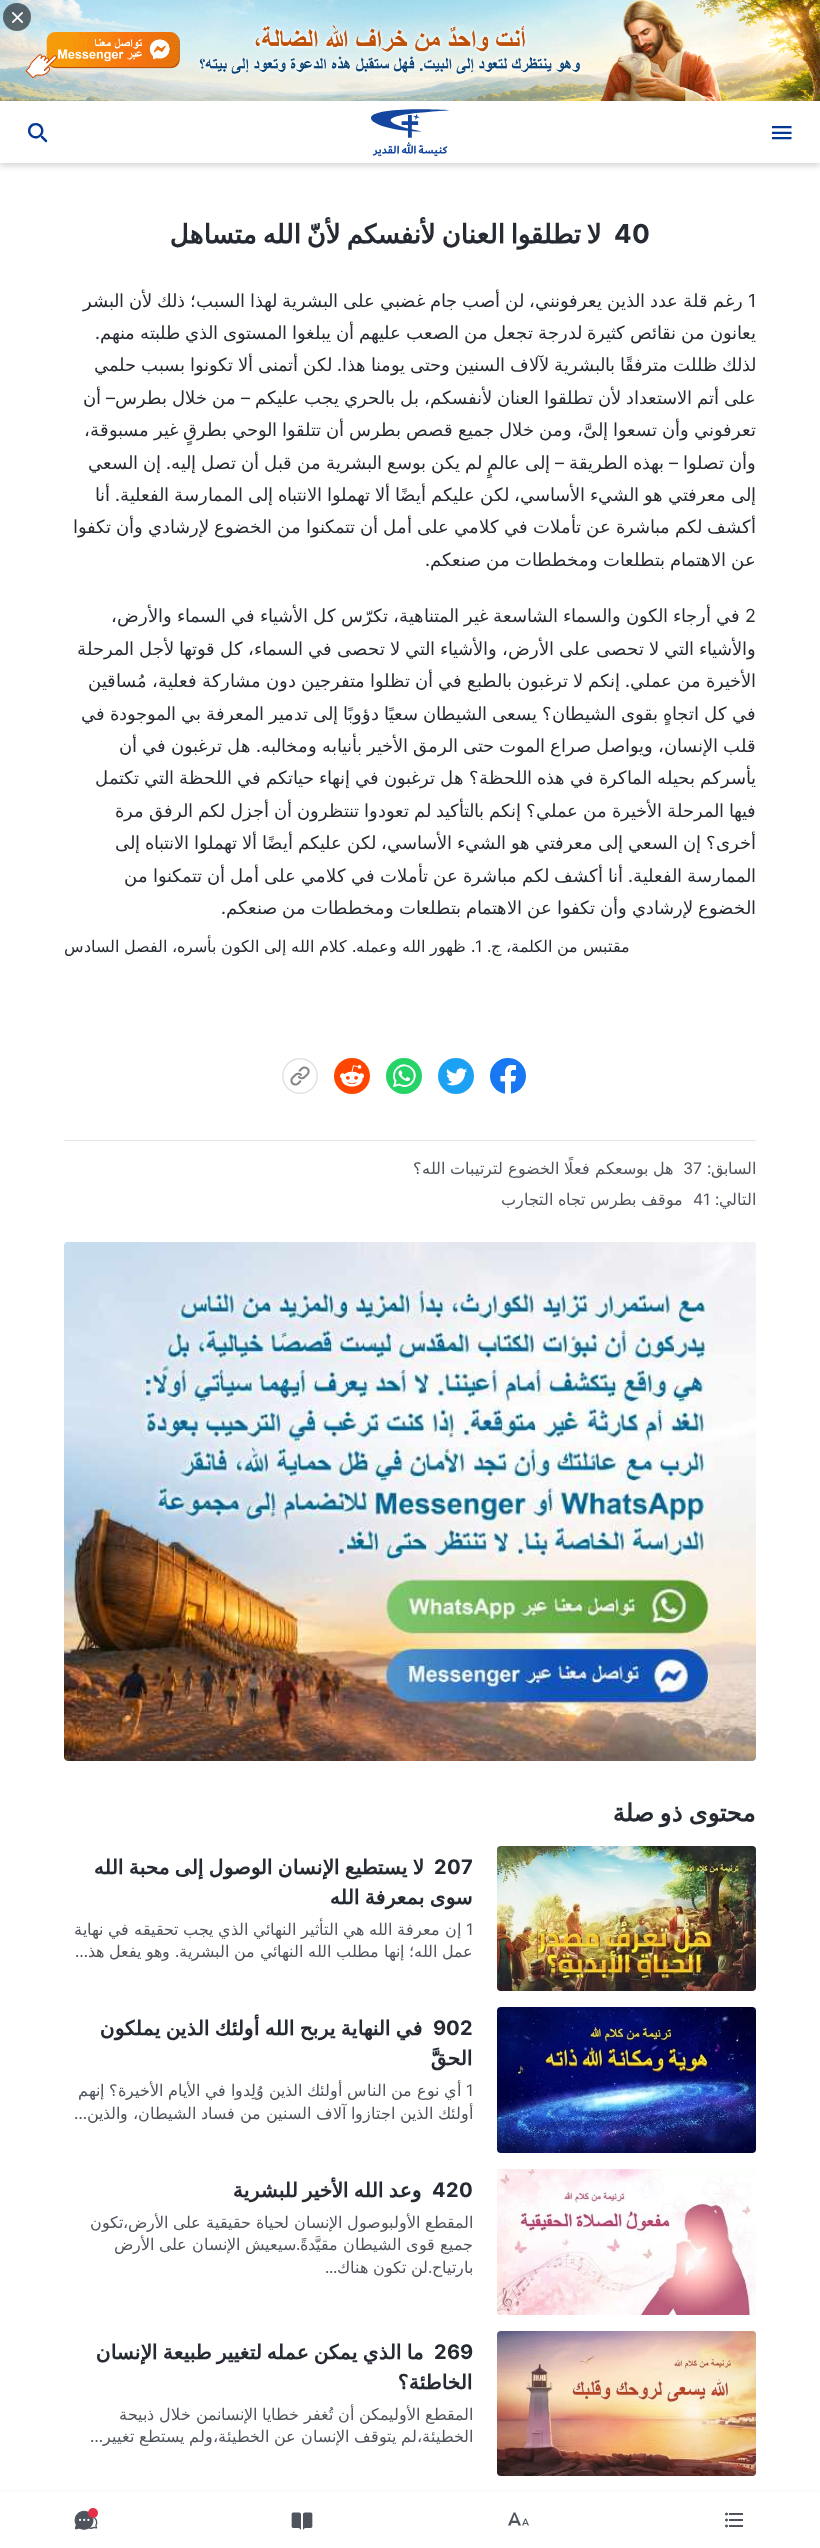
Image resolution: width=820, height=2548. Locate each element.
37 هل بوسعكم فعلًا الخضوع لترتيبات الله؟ (557, 1168)
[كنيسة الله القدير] (410, 132)
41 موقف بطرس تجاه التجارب (605, 1199)
